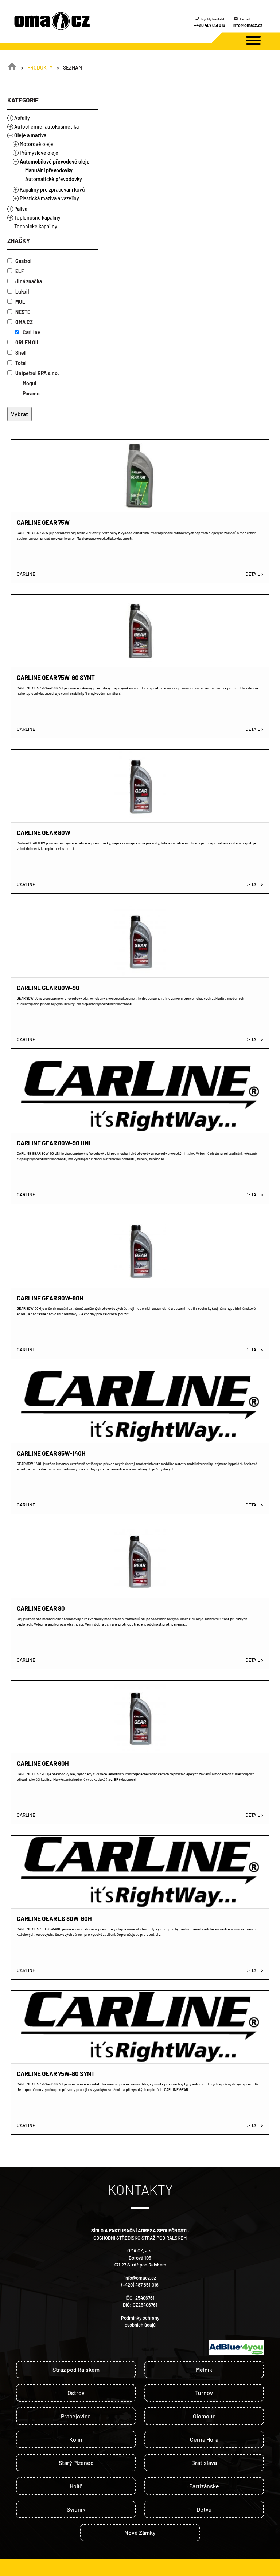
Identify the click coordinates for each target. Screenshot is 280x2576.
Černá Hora (204, 2439)
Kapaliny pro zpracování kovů (52, 190)
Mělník (204, 2369)
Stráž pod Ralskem (76, 2369)
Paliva (21, 209)
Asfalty (22, 118)
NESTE (22, 312)
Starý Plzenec (76, 2463)
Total (20, 363)
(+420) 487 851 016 (140, 2285)
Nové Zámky (140, 2532)
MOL (20, 302)
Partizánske (204, 2486)
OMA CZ (24, 322)
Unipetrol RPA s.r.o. (37, 373)
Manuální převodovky (49, 170)
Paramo (31, 393)
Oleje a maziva (30, 135)
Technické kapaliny (36, 226)
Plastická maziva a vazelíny (49, 198)
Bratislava (204, 2463)
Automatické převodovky (54, 179)
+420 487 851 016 (209, 25)
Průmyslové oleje (39, 153)
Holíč (76, 2486)
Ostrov (76, 2393)
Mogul (29, 383)
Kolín (76, 2439)
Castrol (23, 261)
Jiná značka (28, 281)
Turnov (204, 2393)
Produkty (40, 68)
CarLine (31, 332)
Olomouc (204, 2416)
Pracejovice (76, 2416)
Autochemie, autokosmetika (46, 127)
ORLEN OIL (27, 342)
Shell (20, 353)
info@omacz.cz (248, 25)
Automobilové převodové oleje (55, 162)
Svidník (76, 2509)
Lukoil (22, 292)
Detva (204, 2509)
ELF (19, 271)
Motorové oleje (36, 144)
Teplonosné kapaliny (37, 218)
